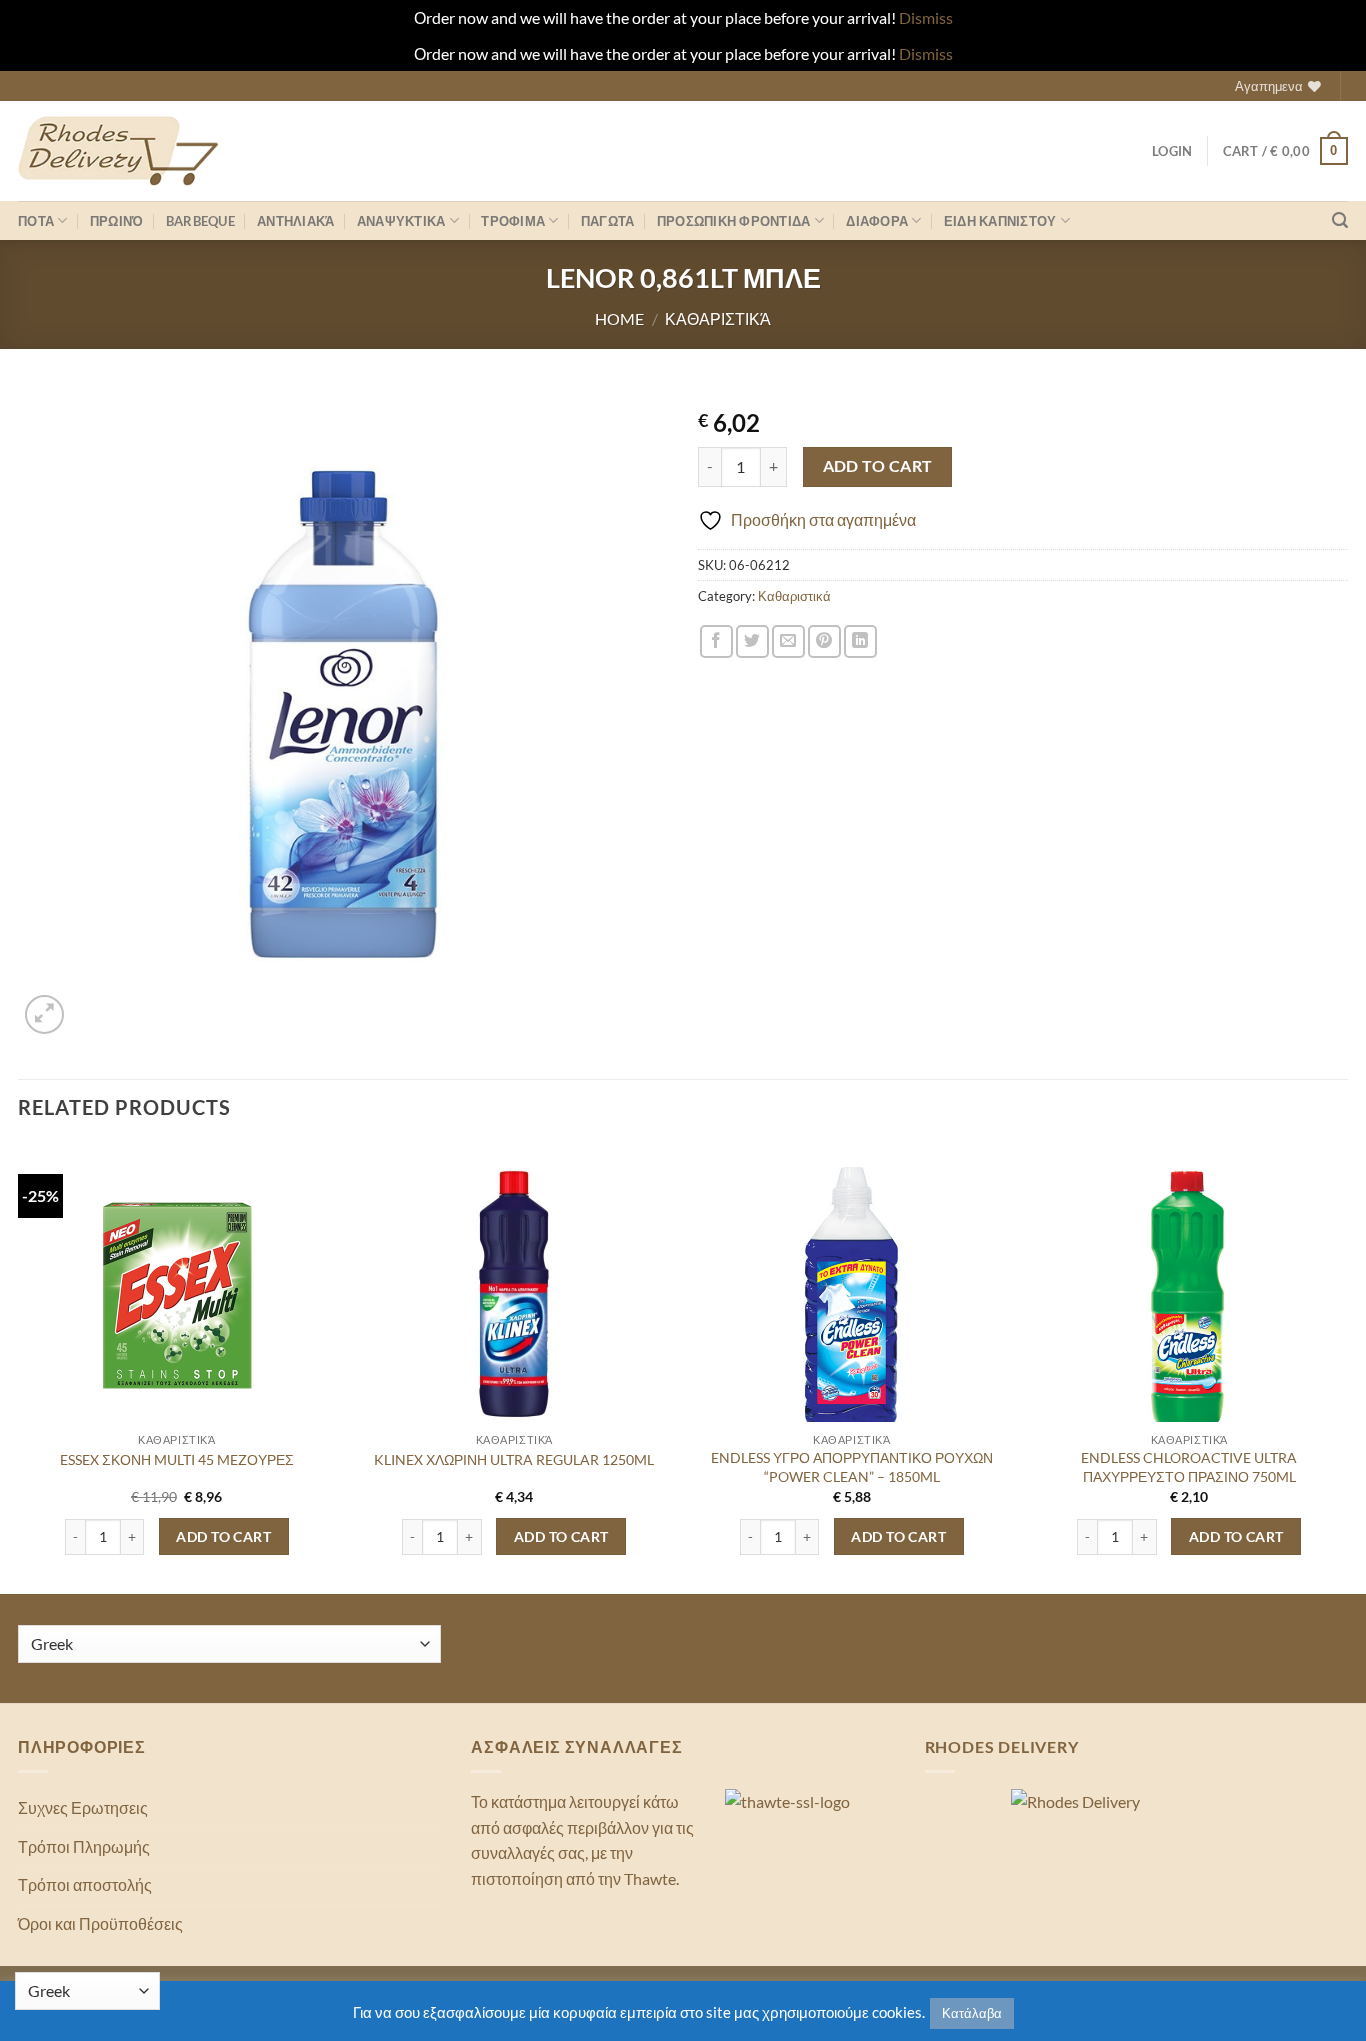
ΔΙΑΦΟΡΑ (877, 221)
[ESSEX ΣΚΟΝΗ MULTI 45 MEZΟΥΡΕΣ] (177, 1294)
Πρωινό (117, 221)
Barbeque (200, 221)
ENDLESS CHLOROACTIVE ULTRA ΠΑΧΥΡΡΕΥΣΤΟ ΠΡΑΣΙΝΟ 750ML (1189, 1467)
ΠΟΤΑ (36, 221)
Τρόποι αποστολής (85, 1884)
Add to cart (878, 466)
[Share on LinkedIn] (860, 641)
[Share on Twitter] (752, 641)
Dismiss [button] (926, 17)
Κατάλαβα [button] (972, 2013)
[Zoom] (44, 1014)
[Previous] (19, 1367)
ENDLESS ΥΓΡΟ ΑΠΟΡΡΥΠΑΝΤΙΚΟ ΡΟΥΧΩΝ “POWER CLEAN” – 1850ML (852, 1467)
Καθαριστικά (718, 318)
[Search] (1340, 220)
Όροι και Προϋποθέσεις (100, 1923)
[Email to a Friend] (788, 641)
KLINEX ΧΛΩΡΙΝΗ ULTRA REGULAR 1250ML (514, 1459)
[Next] (1347, 1367)
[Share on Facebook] (716, 641)
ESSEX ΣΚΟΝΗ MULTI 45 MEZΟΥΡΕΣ (177, 1459)
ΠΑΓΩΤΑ (608, 221)
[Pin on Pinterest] (824, 641)
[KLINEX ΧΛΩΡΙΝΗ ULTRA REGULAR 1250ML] (514, 1294)
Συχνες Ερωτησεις (83, 1807)
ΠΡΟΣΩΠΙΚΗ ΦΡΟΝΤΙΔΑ (734, 221)
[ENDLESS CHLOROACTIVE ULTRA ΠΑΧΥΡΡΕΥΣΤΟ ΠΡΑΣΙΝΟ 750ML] (1189, 1303)
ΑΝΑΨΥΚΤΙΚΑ (401, 221)
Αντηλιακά (295, 221)
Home (619, 318)
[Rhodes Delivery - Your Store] (118, 151)
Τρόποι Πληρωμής (84, 1846)
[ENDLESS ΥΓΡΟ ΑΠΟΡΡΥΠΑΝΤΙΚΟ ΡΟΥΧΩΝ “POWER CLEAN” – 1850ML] (852, 1303)
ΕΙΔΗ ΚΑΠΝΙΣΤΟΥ (1000, 221)
